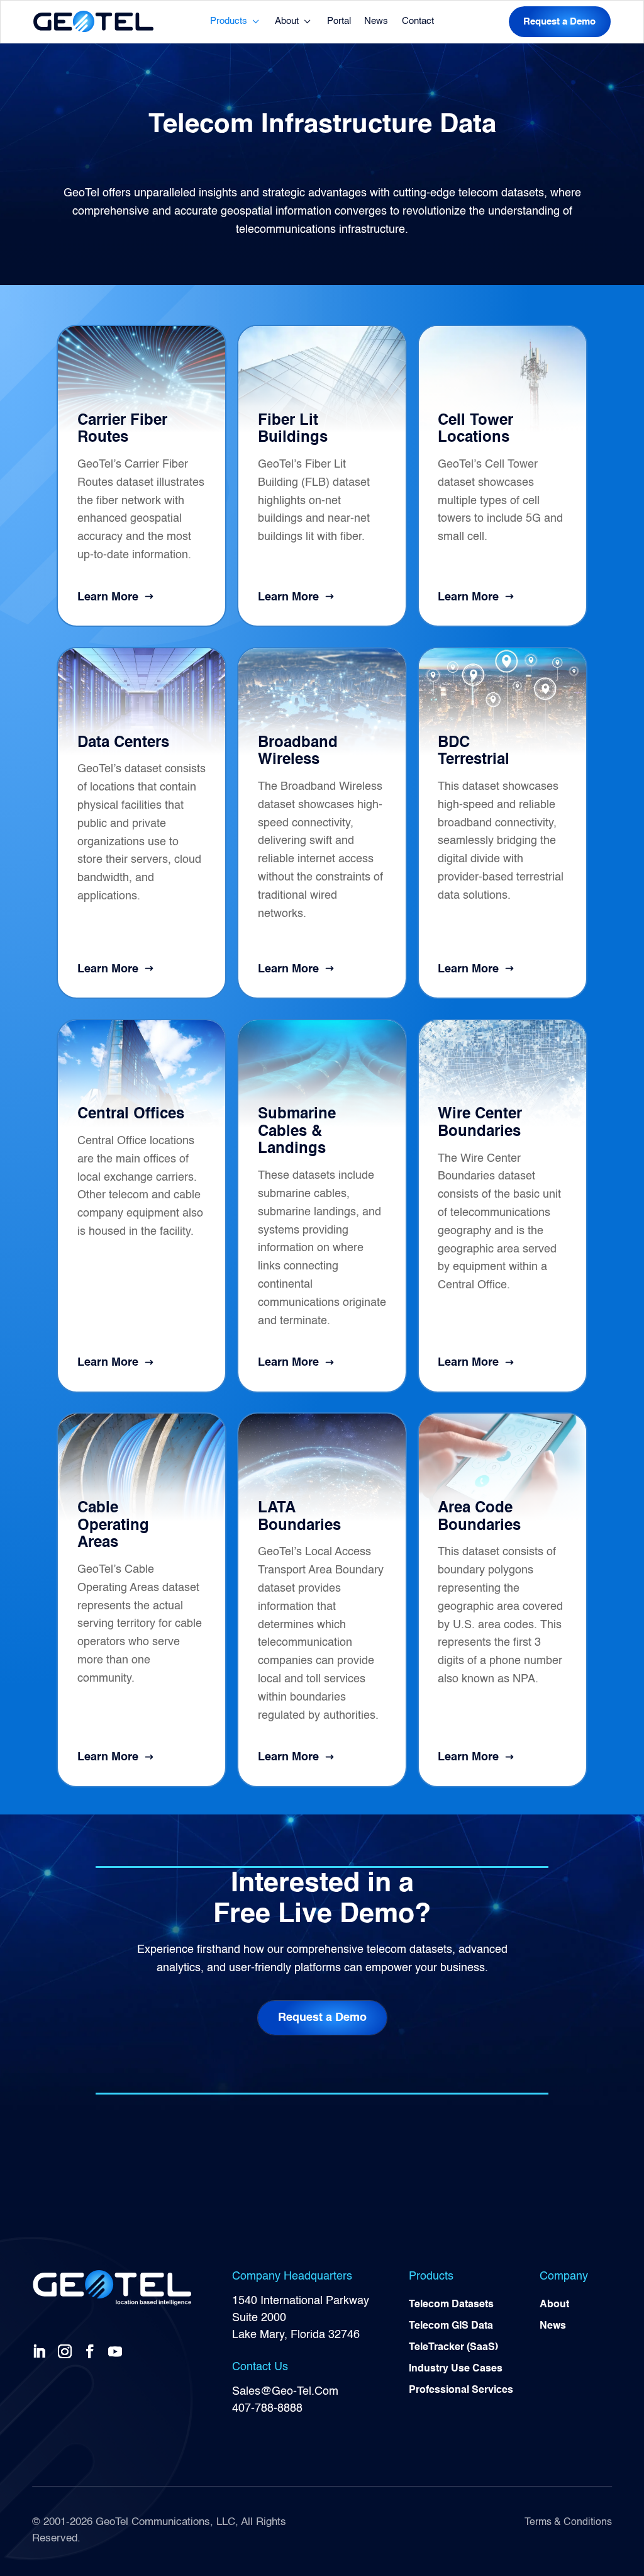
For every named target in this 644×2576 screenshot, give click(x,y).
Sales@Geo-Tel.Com (285, 2392)
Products (229, 21)
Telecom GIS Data (451, 2326)
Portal (339, 21)
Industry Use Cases (456, 2369)
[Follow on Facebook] (92, 2351)
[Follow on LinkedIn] (42, 2351)
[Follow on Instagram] (67, 2351)
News (376, 21)
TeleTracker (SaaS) (453, 2348)
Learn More (108, 597)
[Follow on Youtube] (118, 2351)
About (287, 21)
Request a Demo (559, 22)
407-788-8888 (267, 2409)
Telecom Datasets (451, 2305)
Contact (418, 21)
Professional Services (461, 2390)
